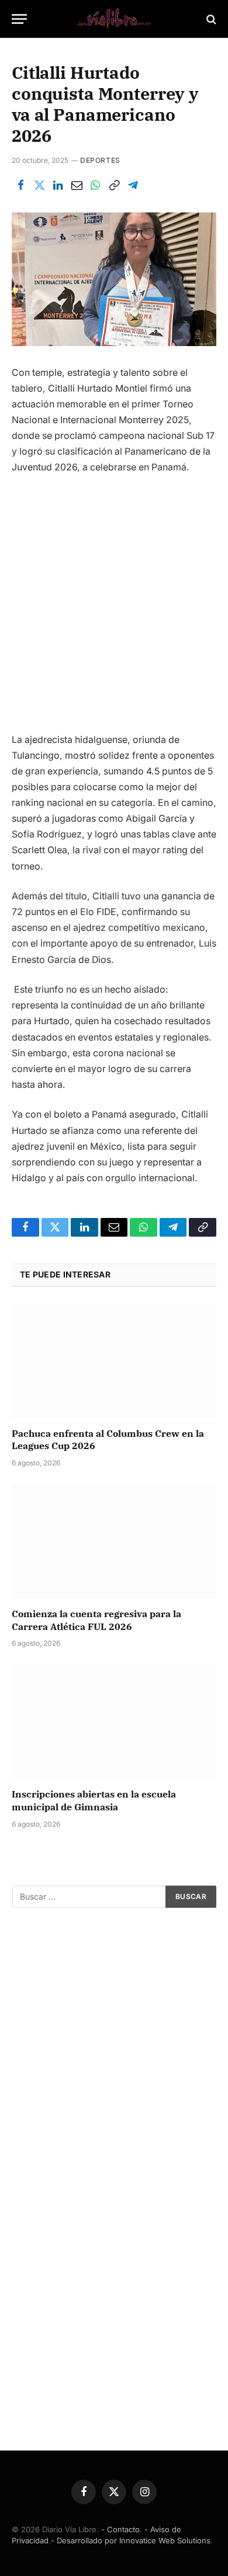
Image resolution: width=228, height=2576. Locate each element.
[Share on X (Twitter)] (39, 186)
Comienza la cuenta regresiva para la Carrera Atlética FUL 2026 (96, 1620)
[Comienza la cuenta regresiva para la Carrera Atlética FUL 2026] (114, 1541)
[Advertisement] (114, 608)
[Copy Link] (114, 186)
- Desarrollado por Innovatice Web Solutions (131, 2540)
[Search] (210, 19)
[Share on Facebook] (20, 186)
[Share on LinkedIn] (58, 186)
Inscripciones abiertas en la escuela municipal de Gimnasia (94, 1800)
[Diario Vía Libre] (114, 19)
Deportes (100, 160)
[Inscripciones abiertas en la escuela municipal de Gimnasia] (114, 1721)
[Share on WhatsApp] (95, 186)
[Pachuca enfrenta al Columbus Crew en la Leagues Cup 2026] (114, 1361)
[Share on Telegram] (133, 186)
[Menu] (19, 19)
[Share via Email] (77, 186)
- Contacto (120, 2529)
